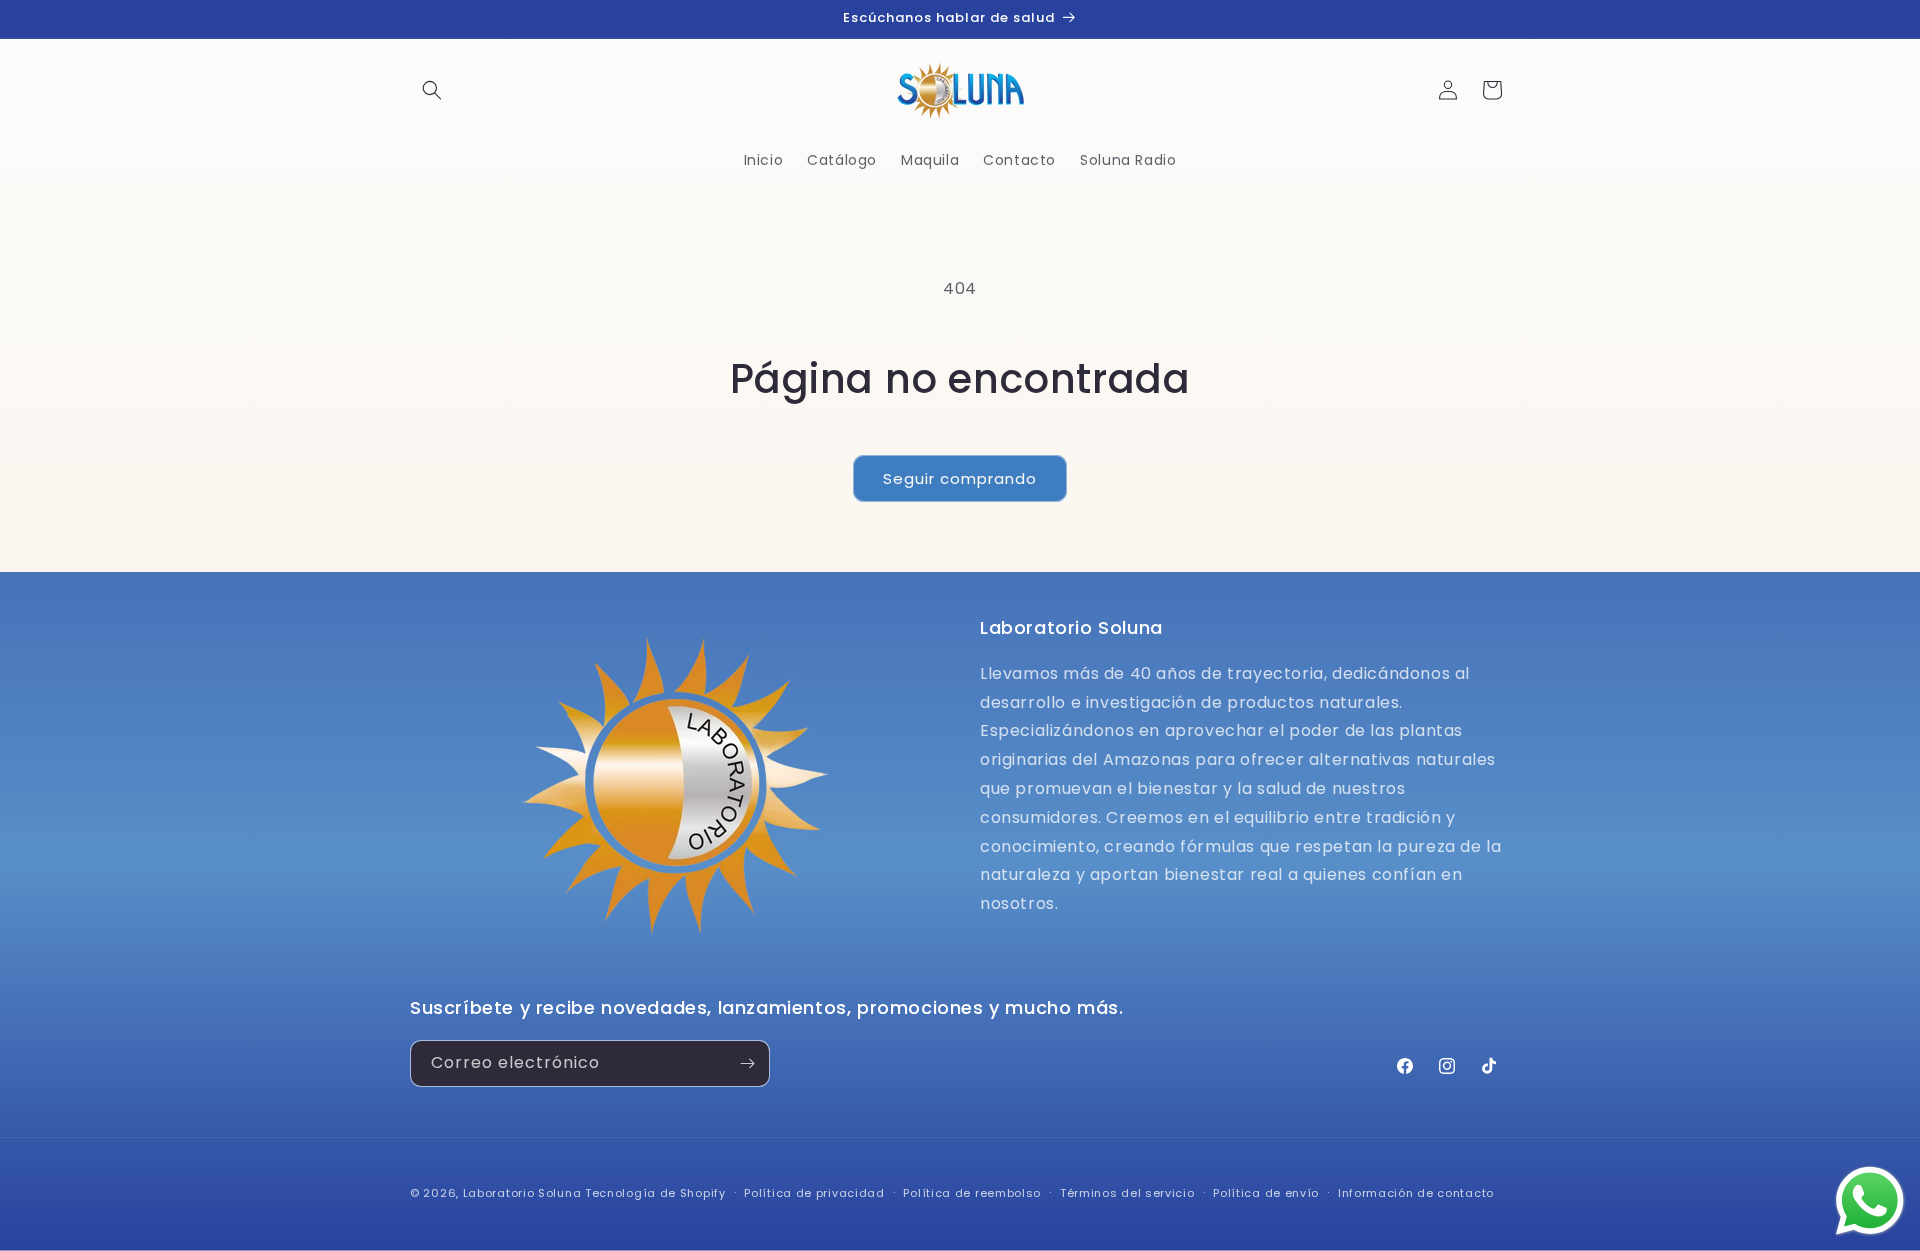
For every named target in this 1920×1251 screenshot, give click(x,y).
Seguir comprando (960, 478)
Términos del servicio (1127, 1193)
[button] (432, 90)
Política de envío (1266, 1193)
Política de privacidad (814, 1193)
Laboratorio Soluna (522, 1193)
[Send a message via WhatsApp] (1870, 1201)
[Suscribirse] (747, 1063)
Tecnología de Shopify (655, 1193)
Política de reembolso (972, 1193)
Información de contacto (1416, 1193)
